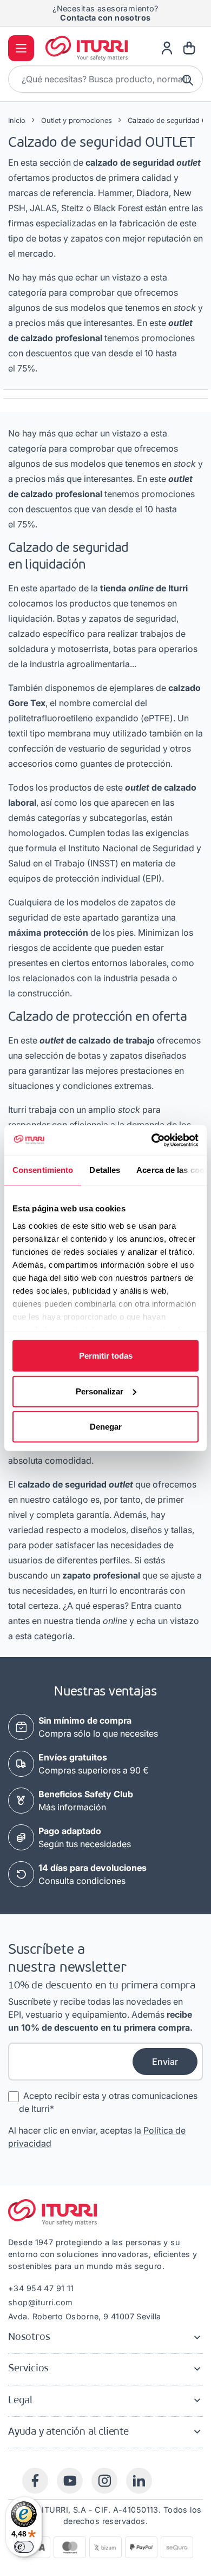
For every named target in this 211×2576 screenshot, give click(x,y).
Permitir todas (106, 1356)
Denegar (106, 1427)
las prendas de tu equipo (105, 16)
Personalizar (100, 1391)
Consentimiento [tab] (43, 1170)
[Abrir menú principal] (21, 48)
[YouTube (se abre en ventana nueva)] (70, 2481)
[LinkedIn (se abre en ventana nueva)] (139, 2481)
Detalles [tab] (105, 1170)
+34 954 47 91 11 (41, 2288)
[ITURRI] (87, 48)
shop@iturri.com (40, 2302)
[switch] (24, 2547)
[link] (167, 48)
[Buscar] (189, 79)
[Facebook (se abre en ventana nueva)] (35, 2481)
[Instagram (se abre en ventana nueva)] (104, 2481)
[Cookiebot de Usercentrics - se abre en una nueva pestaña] (152, 1140)
